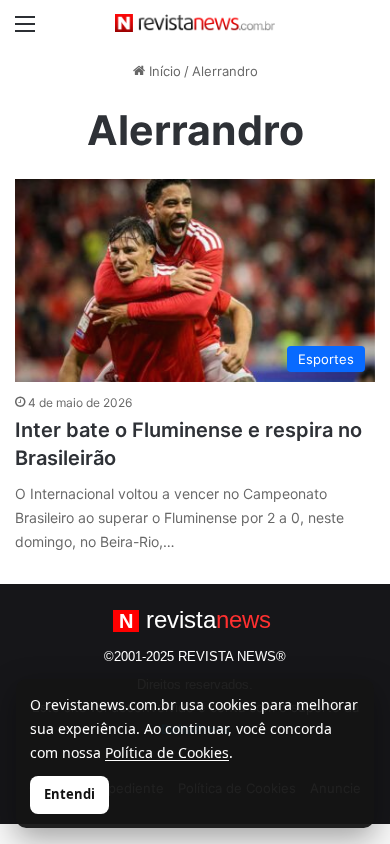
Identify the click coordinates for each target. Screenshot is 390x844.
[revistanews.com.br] (195, 23)
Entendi (69, 794)
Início (163, 71)
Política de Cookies (167, 752)
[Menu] (25, 30)
